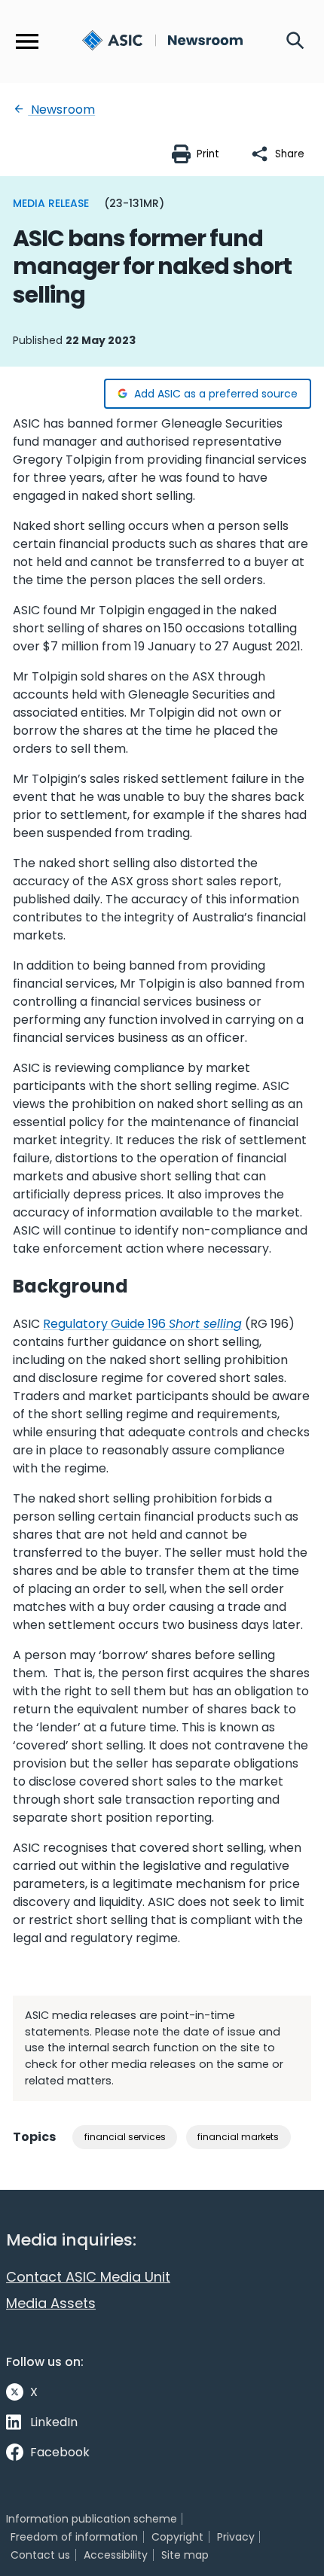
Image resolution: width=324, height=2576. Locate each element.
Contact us (40, 2555)
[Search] (295, 41)
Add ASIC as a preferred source (216, 394)
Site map (185, 2555)
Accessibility (116, 2555)
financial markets (238, 2137)
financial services (125, 2137)
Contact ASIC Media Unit (88, 2277)
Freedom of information (74, 2537)
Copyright (177, 2537)
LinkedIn (54, 2422)
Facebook (60, 2452)
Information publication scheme (92, 2519)
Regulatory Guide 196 (142, 1324)
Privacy (236, 2537)
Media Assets (51, 2303)
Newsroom (61, 110)
